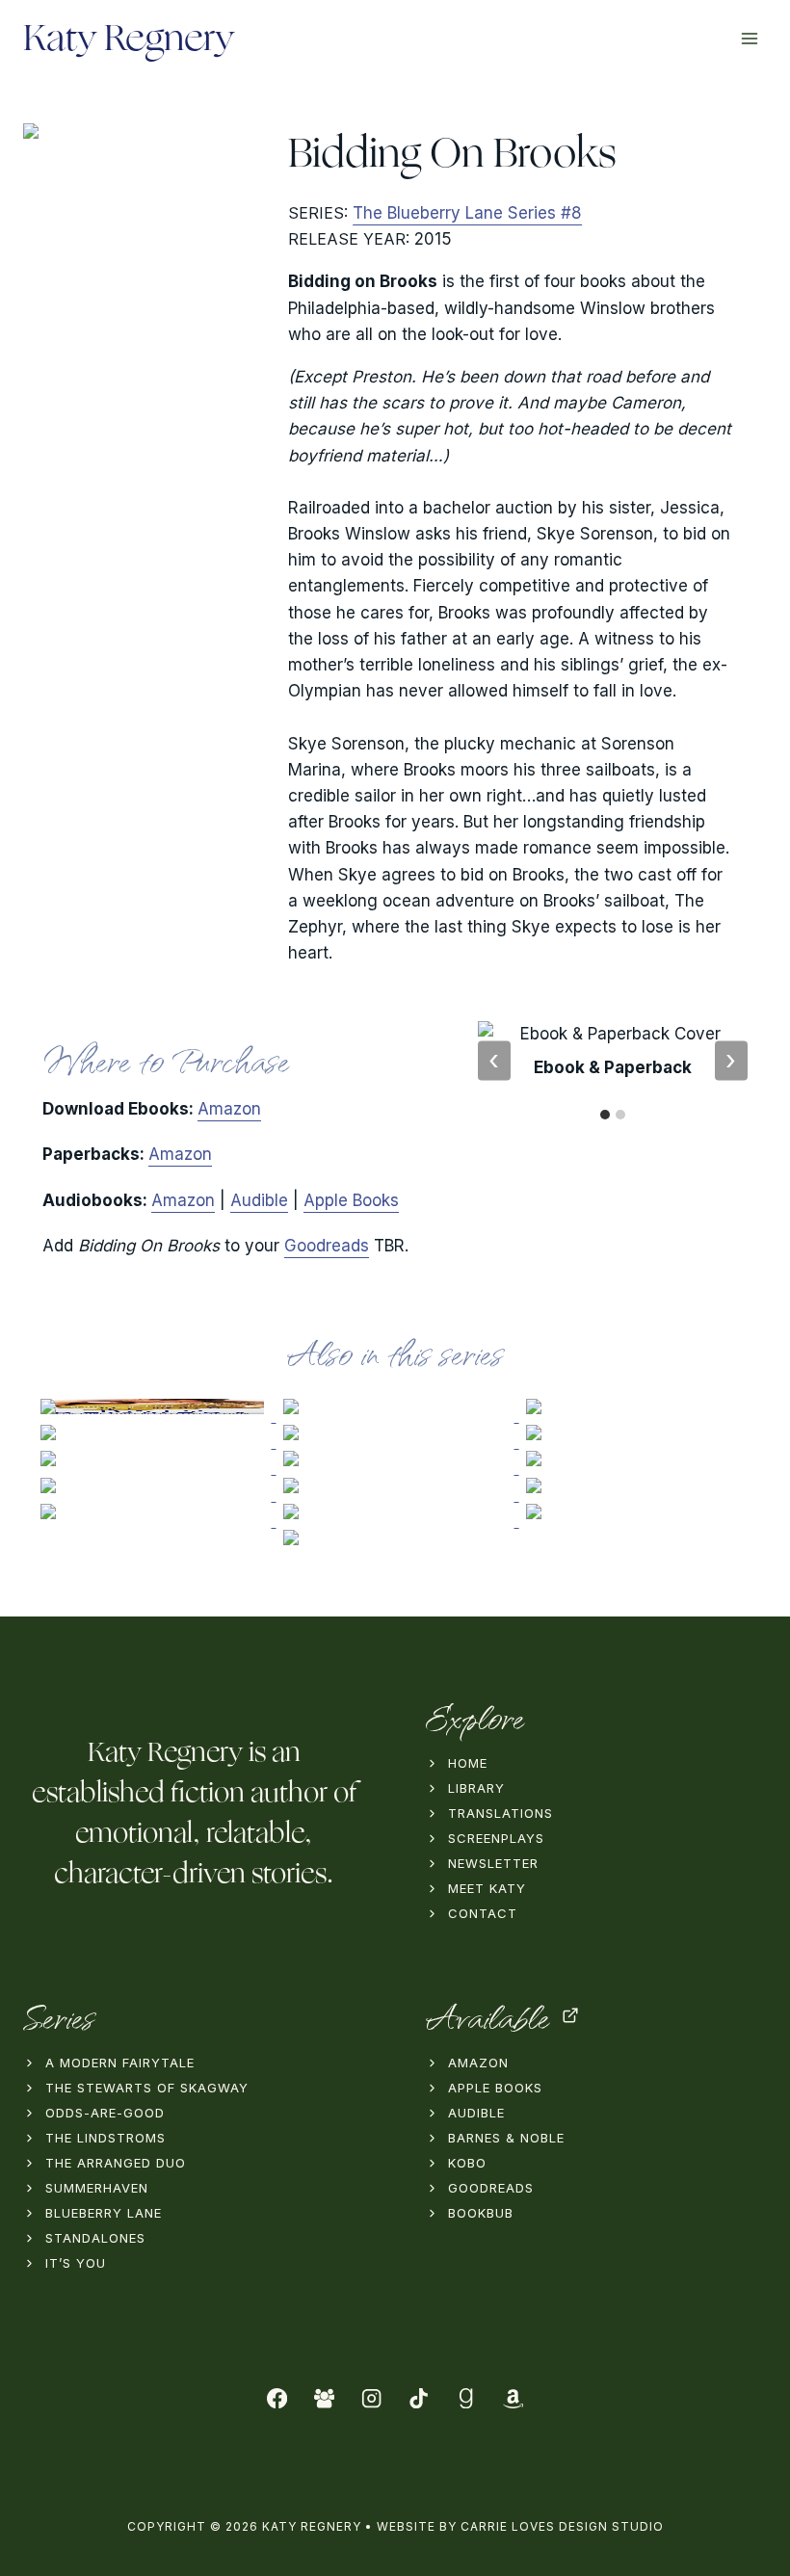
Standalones (95, 2238)
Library (476, 1788)
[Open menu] (749, 38)
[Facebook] (278, 2398)
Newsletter (493, 1863)
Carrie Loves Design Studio (562, 2526)
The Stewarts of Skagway (147, 2088)
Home (468, 1763)
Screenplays (496, 1838)
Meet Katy (487, 1888)
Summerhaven (97, 2188)
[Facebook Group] (324, 2398)
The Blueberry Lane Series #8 (467, 213)
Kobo (467, 2163)
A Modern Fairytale (120, 2063)
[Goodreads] (466, 2398)
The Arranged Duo (116, 2163)
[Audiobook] (620, 1115)
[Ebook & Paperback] (605, 1115)
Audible (259, 1200)
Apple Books (351, 1200)
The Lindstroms (105, 2138)
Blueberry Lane (104, 2213)
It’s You (76, 2263)
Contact (483, 1913)
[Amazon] (513, 2398)
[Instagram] (371, 2398)
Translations (500, 1813)
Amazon (229, 1109)
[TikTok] (419, 2398)
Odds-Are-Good (105, 2113)
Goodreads (327, 1246)
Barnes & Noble (506, 2138)
